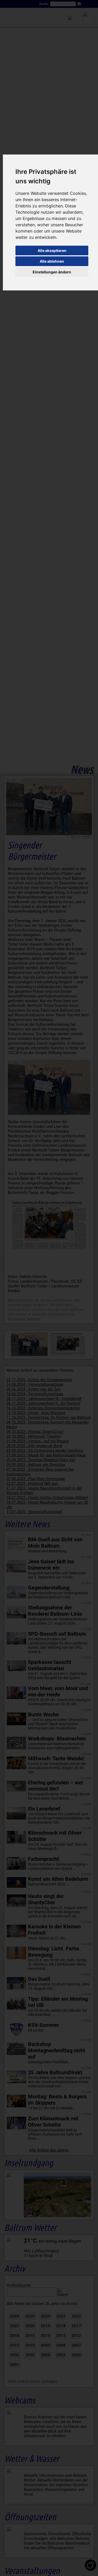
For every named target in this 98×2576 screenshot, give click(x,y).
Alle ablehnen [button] (52, 261)
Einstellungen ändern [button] (52, 272)
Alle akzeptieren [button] (52, 250)
